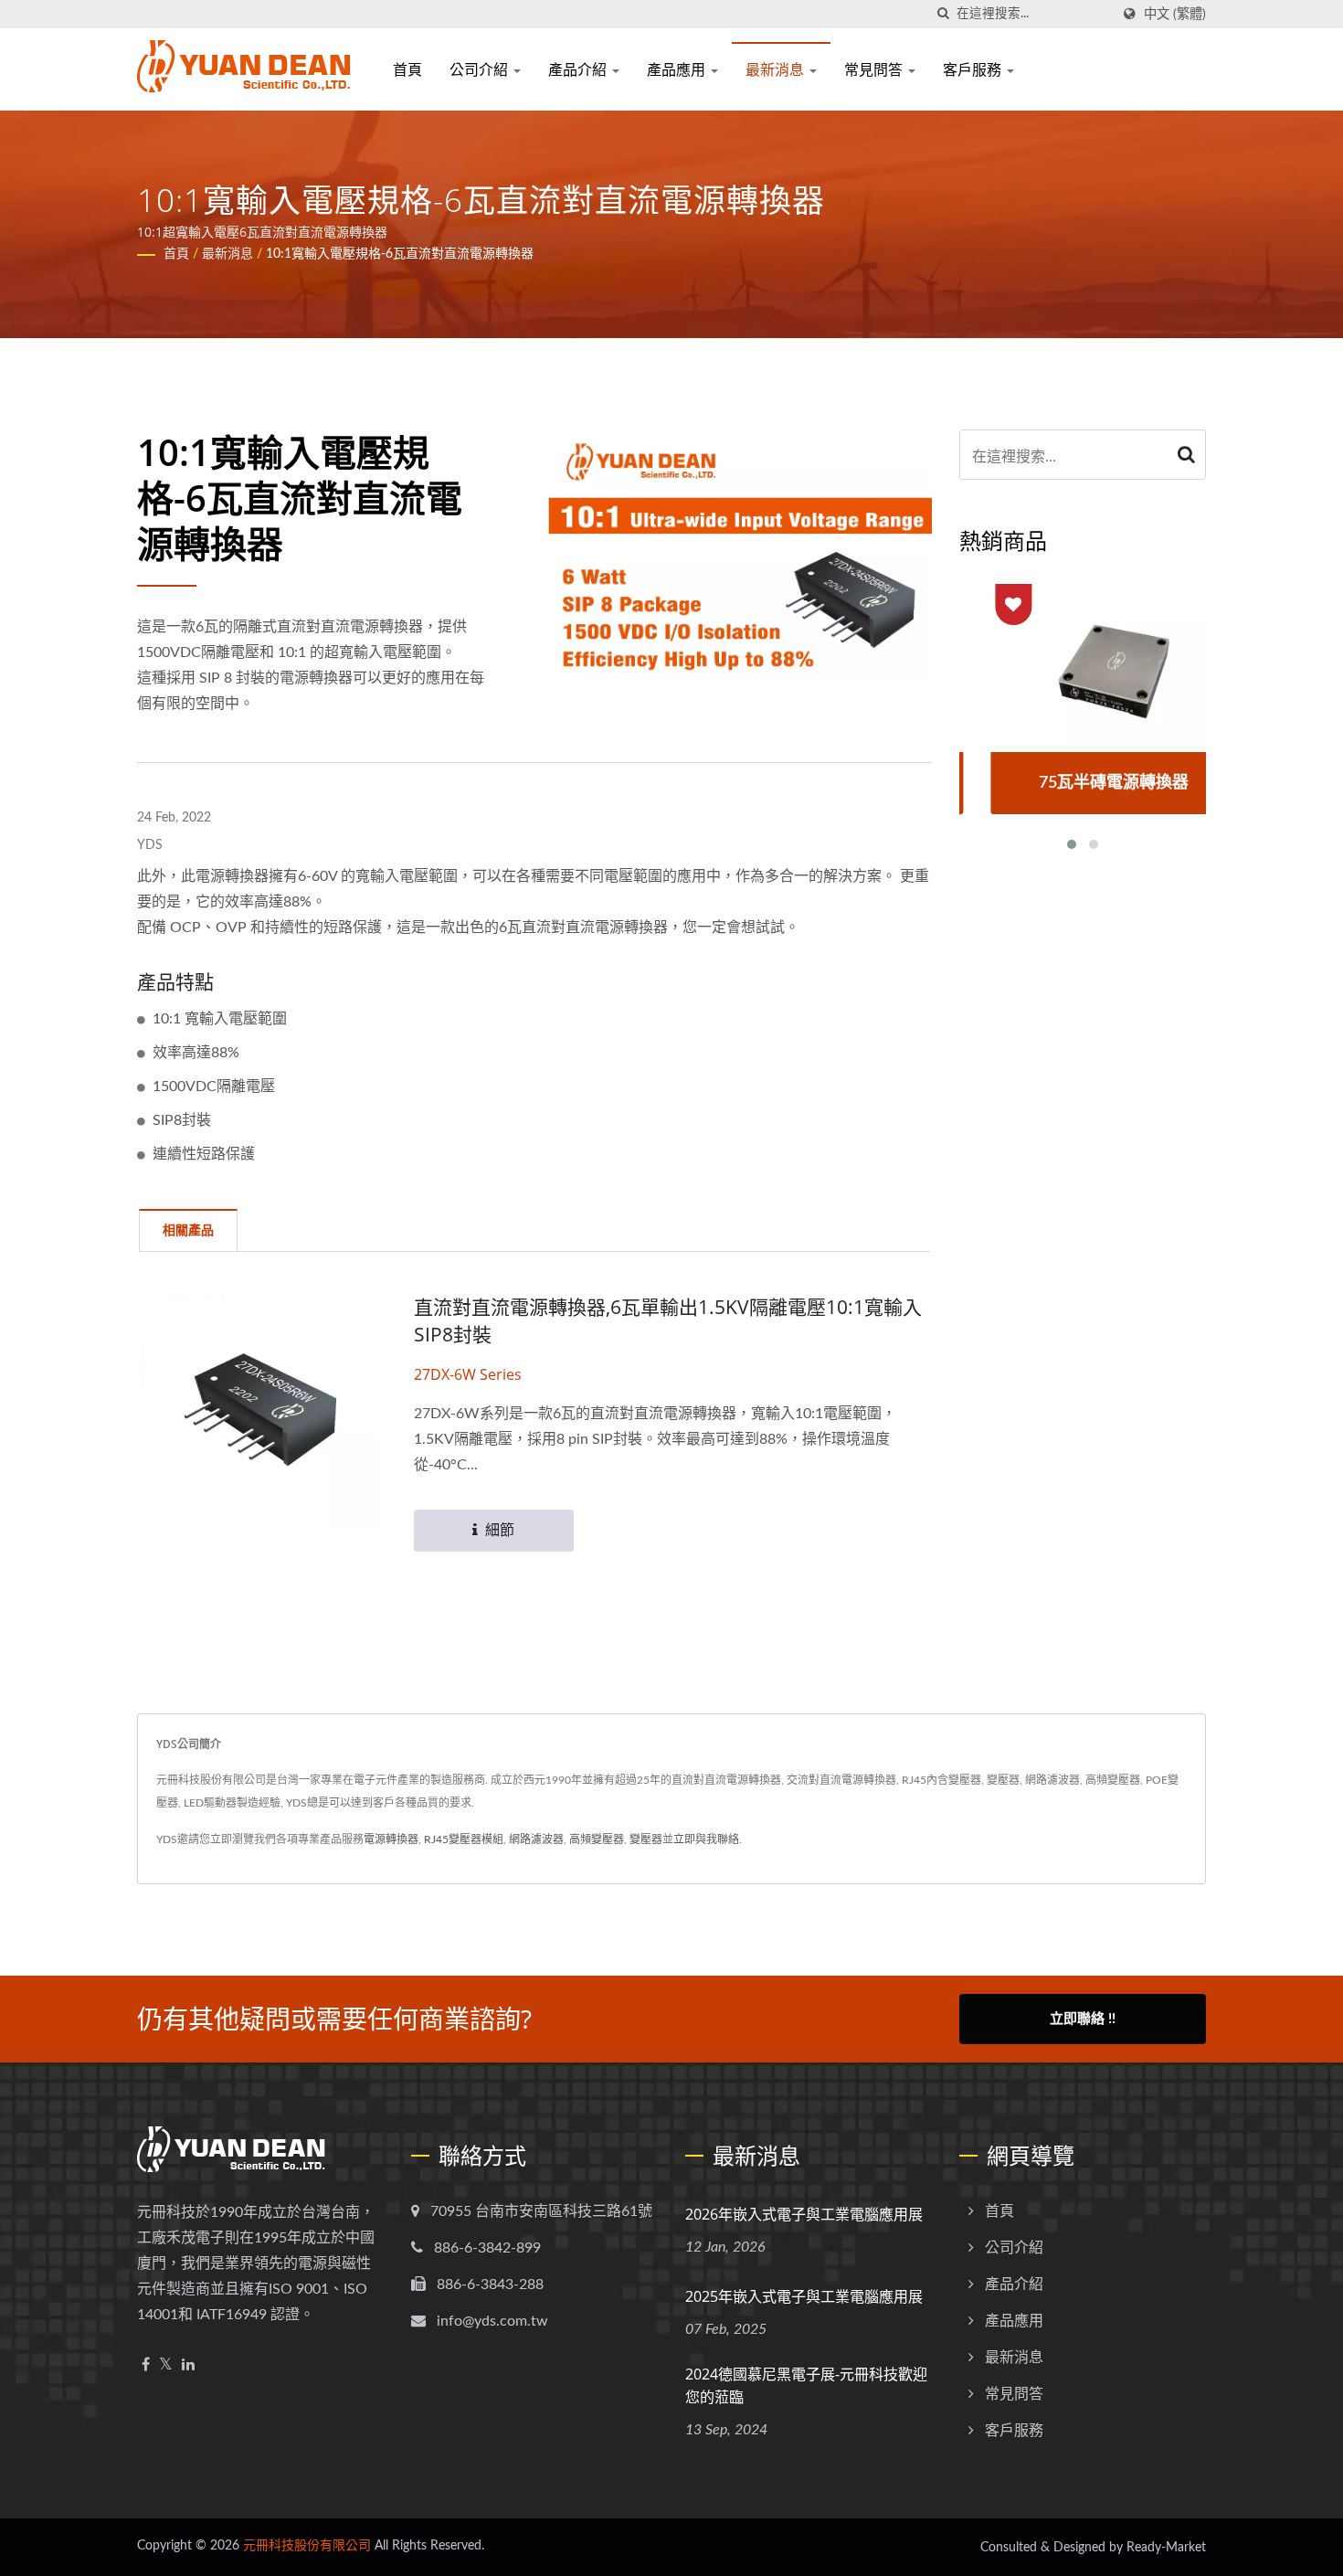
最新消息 (777, 69)
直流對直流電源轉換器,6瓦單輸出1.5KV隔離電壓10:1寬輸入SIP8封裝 (668, 1320)
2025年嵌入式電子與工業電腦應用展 (804, 2296)
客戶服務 (974, 69)
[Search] (1187, 455)
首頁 (407, 69)
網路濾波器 (536, 1839)
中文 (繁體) (1175, 14)
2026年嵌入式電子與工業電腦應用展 (804, 2214)
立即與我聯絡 (706, 1839)
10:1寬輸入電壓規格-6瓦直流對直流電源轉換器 (400, 254)
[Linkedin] (188, 2365)
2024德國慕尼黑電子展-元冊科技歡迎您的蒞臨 (806, 2385)
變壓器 (646, 1839)
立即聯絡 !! (1083, 2019)
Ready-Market (1166, 2548)
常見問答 (875, 69)
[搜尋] (943, 14)
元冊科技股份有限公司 (307, 2546)
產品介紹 (579, 69)
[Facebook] (146, 2365)
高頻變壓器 (597, 1839)
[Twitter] (166, 2365)
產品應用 (678, 69)
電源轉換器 (391, 1839)
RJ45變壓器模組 (464, 1839)
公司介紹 (481, 69)
